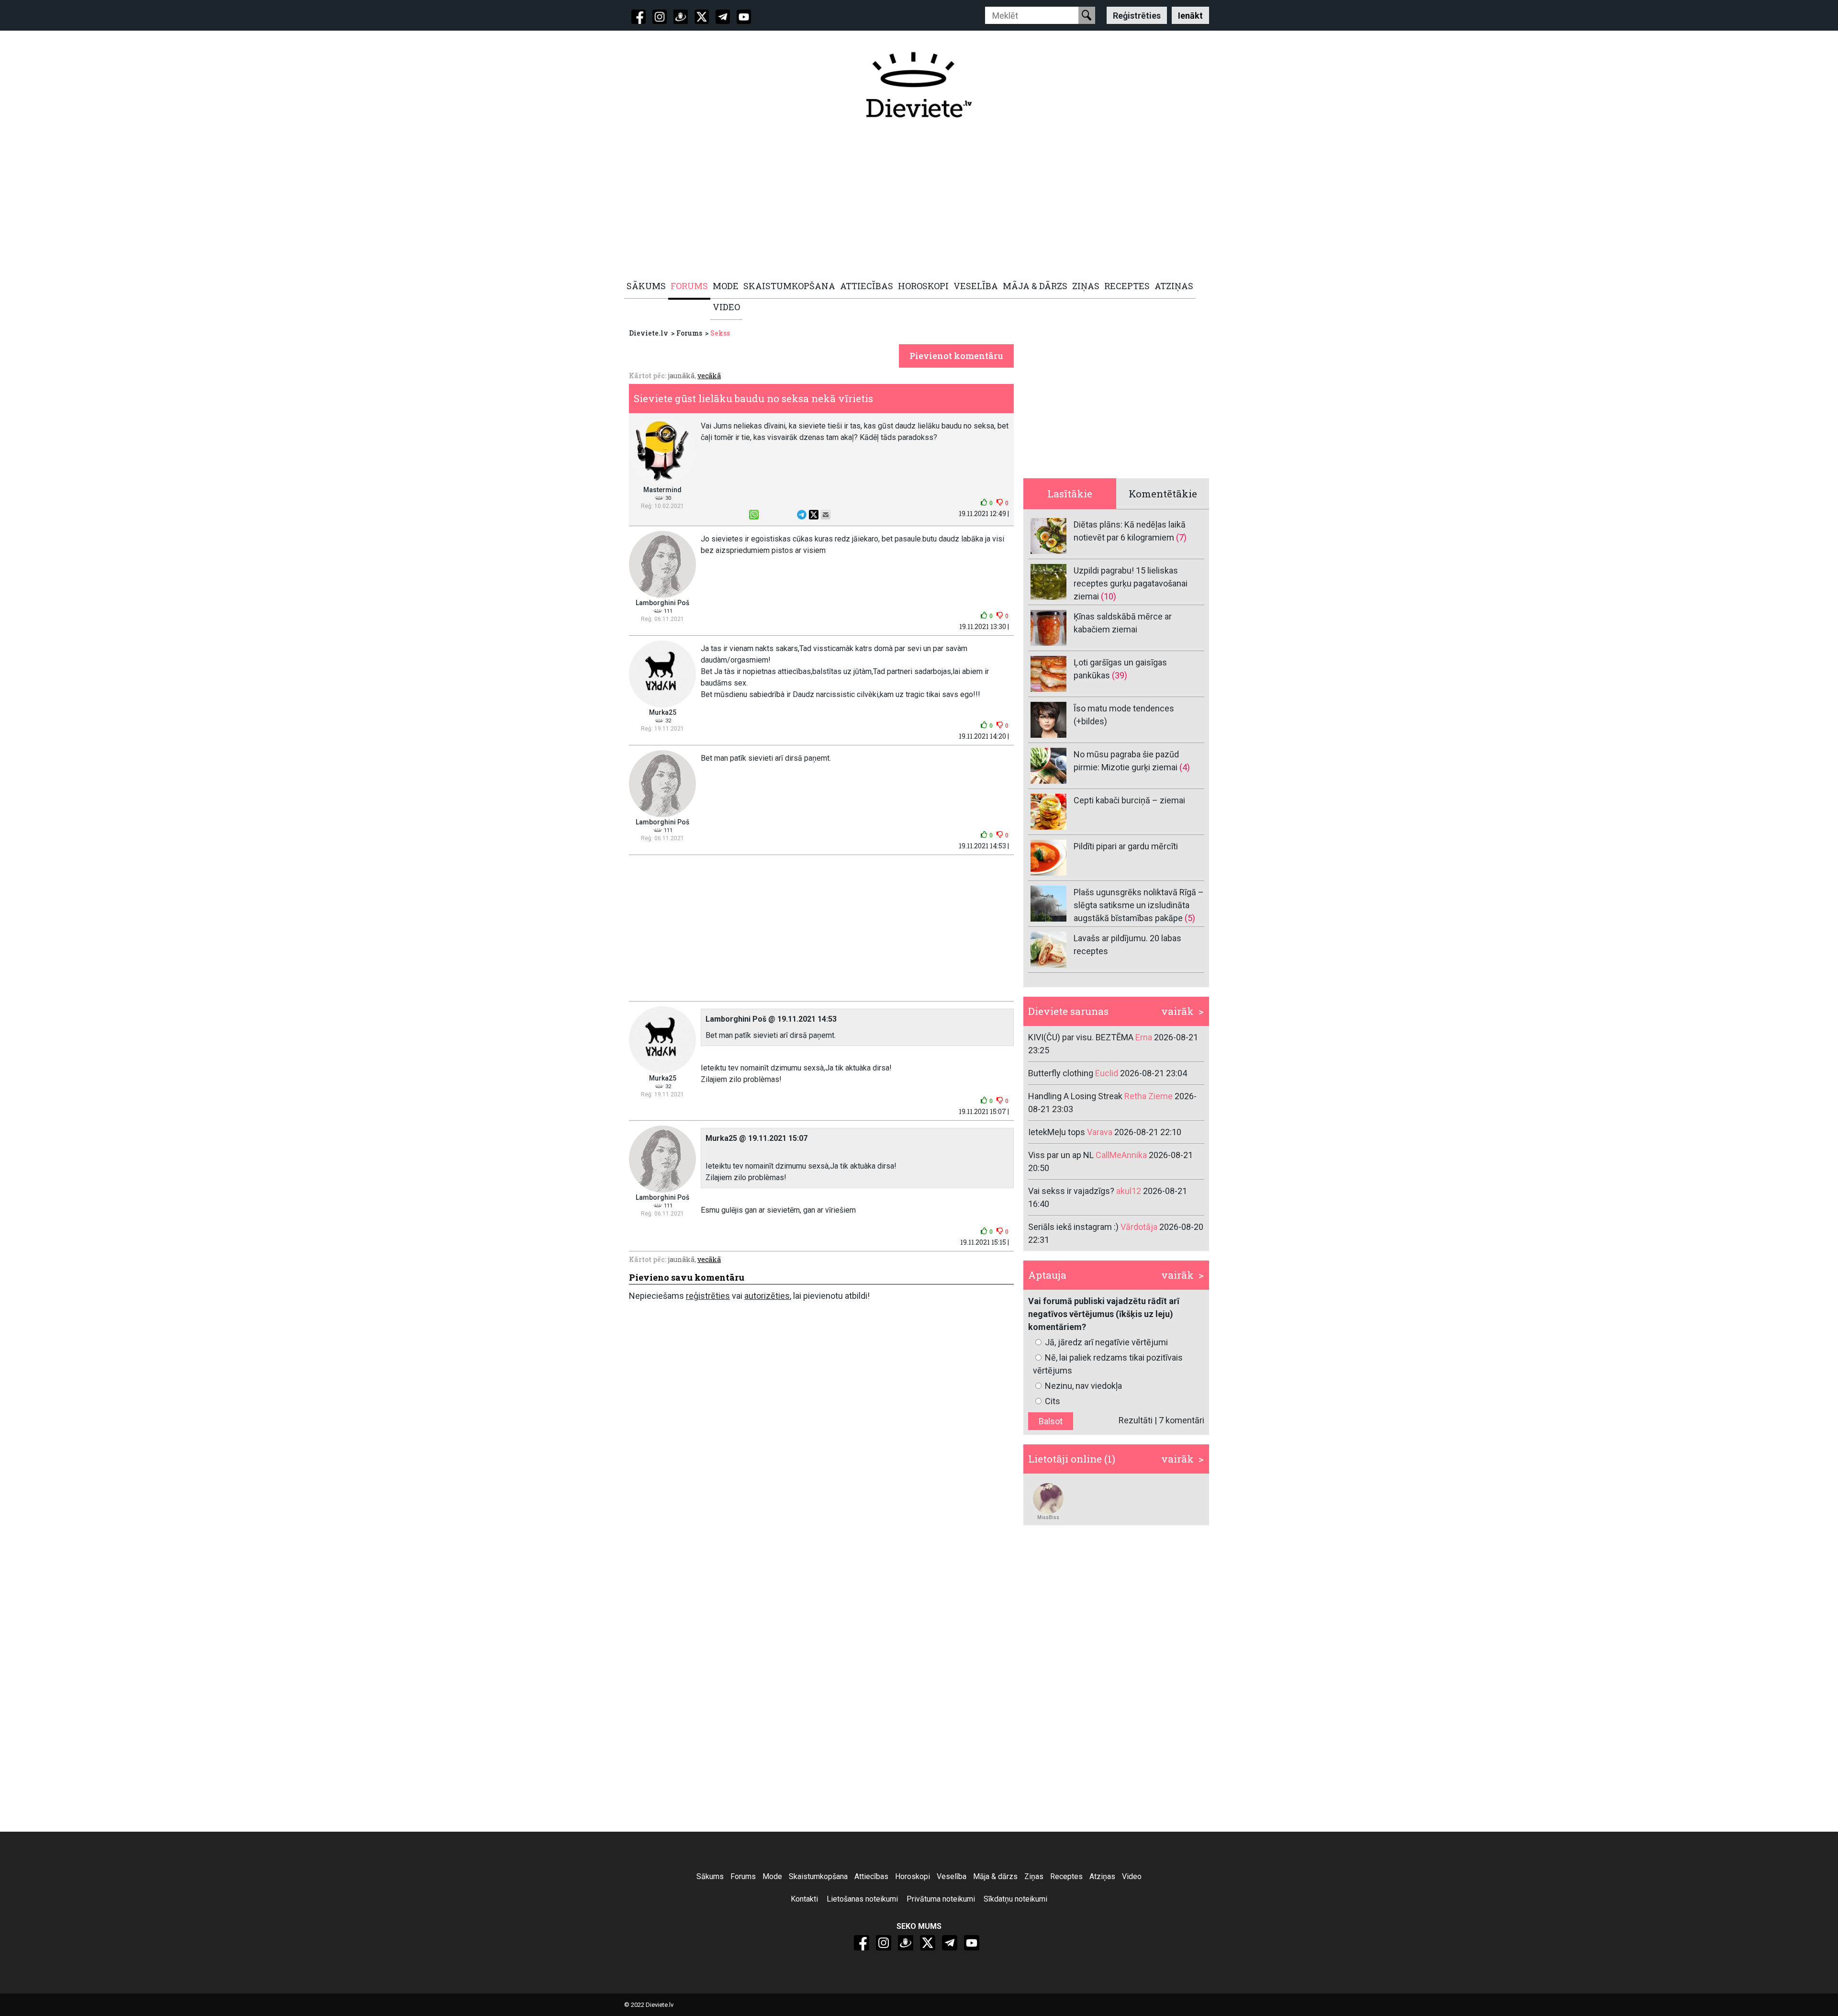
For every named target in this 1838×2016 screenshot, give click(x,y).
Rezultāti (1136, 1420)
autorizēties (767, 1296)
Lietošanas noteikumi (862, 1899)
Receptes (1066, 1876)
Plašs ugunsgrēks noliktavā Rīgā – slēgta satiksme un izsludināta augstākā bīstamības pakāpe (1139, 905)
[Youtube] (744, 17)
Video (1132, 1876)
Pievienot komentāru (956, 356)
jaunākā (681, 376)
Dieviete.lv (649, 333)
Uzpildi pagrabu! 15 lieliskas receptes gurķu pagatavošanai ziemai (1131, 583)
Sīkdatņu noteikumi (1015, 1899)
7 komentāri (1182, 1420)
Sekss (720, 333)
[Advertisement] (914, 200)
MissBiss (1048, 1517)
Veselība (952, 1876)
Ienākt (1190, 15)
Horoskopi (913, 1876)
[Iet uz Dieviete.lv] (919, 85)
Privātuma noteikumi (941, 1899)
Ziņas (1034, 1876)
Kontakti (804, 1899)
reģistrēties (708, 1296)
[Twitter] (702, 17)
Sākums (710, 1876)
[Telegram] (723, 17)
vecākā (709, 376)
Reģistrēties (1137, 15)
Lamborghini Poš (662, 603)
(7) (1181, 537)
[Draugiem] (681, 17)
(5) (1190, 918)
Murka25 (663, 712)
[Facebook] (639, 17)
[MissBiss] (1048, 1498)
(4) (1185, 767)
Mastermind (662, 490)
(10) (1109, 596)
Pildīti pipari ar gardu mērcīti (1126, 846)
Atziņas (1102, 1876)
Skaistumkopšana (818, 1876)
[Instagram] (660, 17)
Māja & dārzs (995, 1876)
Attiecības (871, 1876)
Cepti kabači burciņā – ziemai (1129, 800)
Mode (772, 1876)
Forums (689, 333)
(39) (1120, 675)
